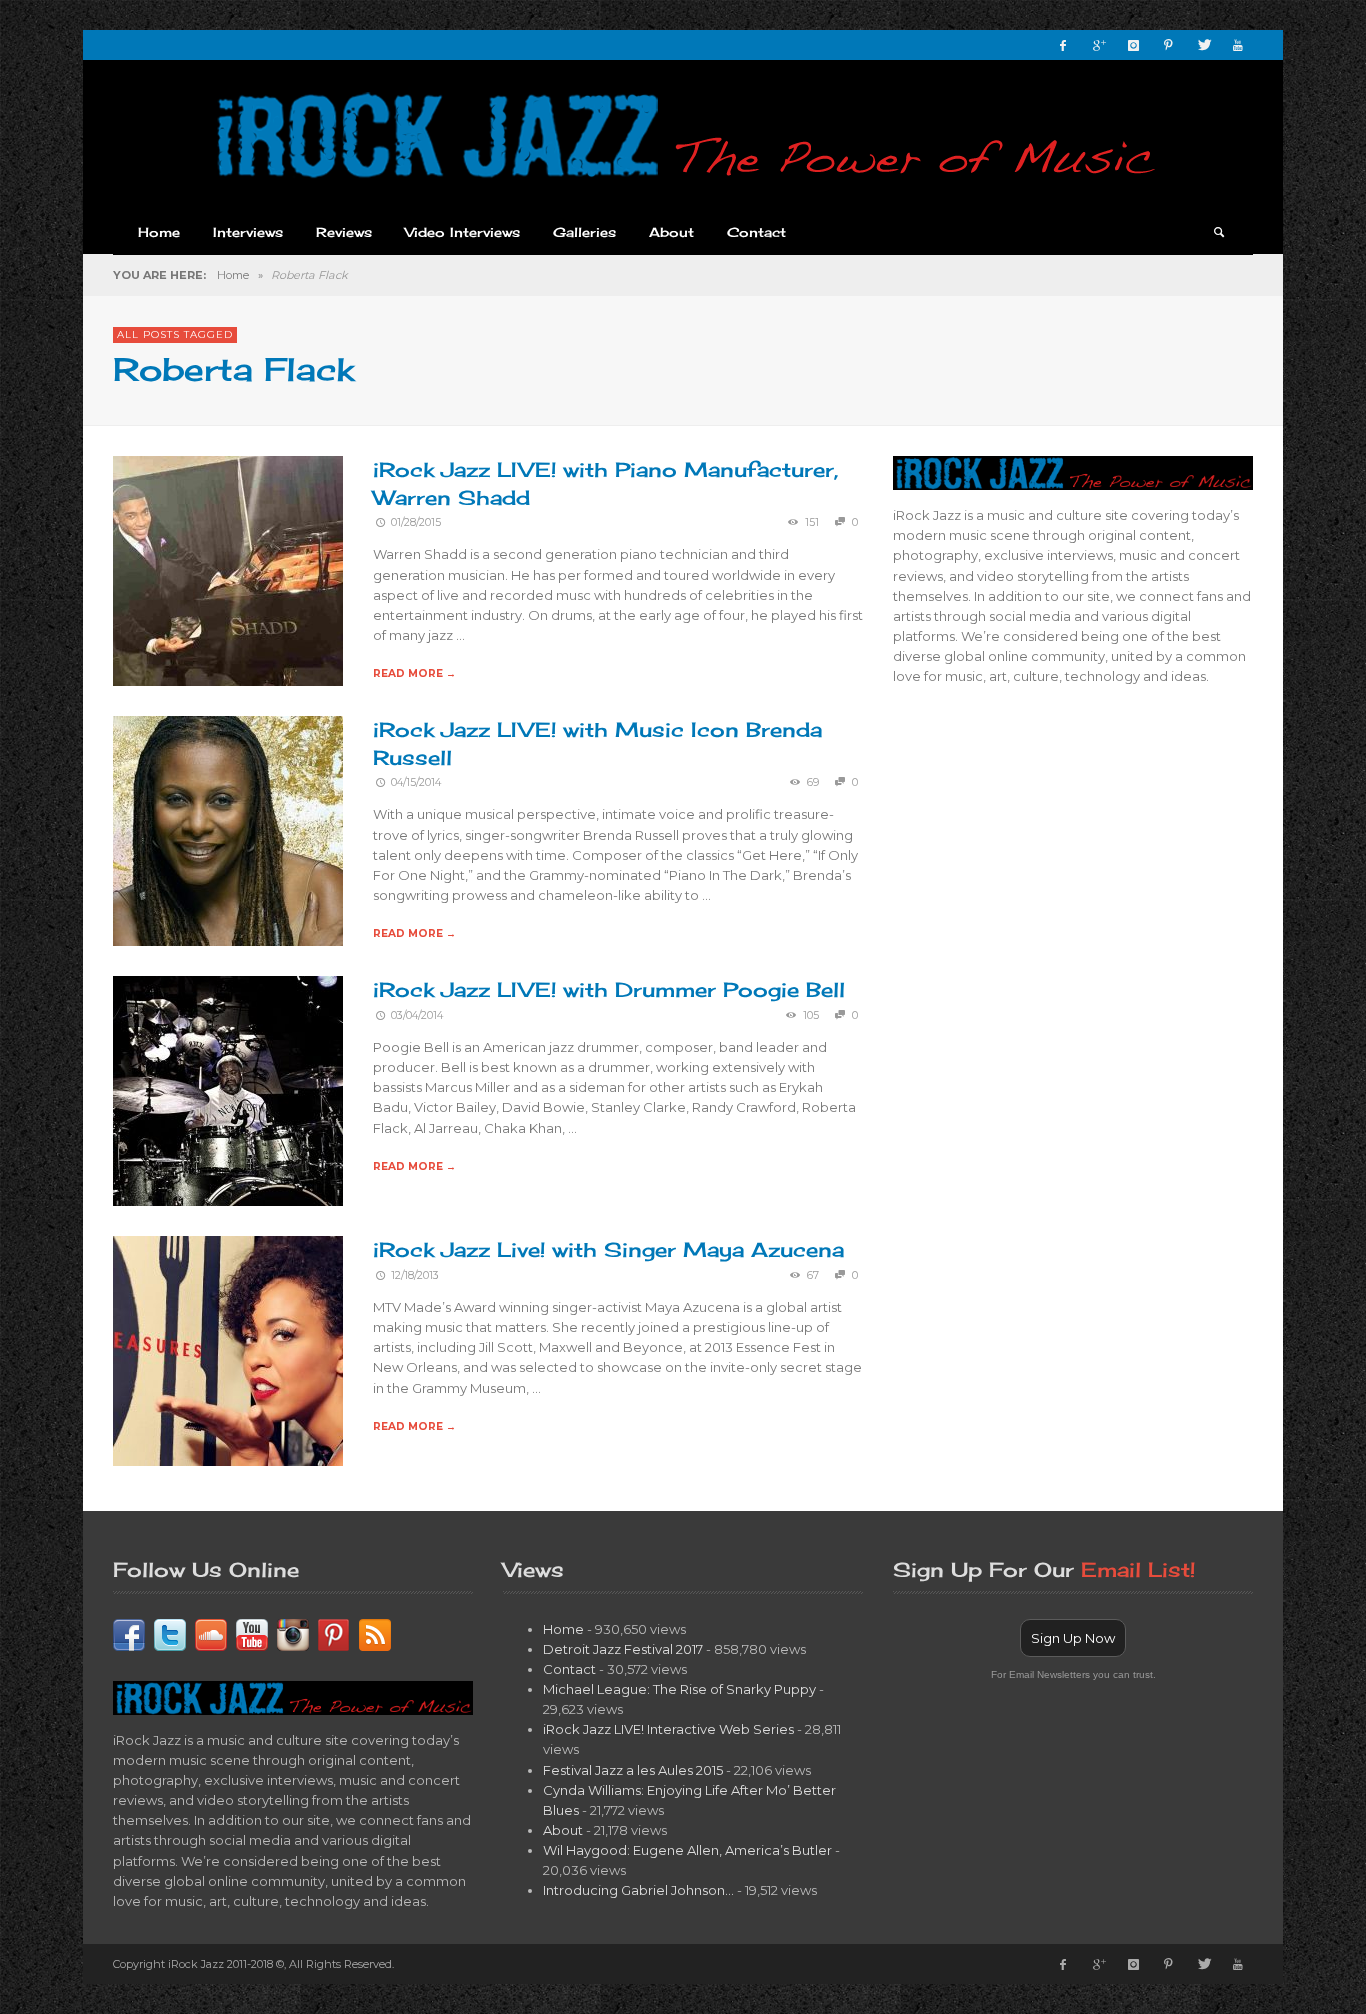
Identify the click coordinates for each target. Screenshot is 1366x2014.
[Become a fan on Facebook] (129, 1633)
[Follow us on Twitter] (170, 1633)
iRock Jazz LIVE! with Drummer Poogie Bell (609, 989)
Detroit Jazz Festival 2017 (623, 1649)
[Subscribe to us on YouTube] (252, 1633)
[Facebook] (1063, 45)
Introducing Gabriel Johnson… (638, 1890)
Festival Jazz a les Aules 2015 (633, 1770)
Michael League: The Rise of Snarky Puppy (679, 1689)
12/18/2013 (415, 1275)
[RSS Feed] (375, 1633)
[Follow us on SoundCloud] (211, 1633)
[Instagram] (1133, 45)
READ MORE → (414, 673)
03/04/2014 (417, 1015)
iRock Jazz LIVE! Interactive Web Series (668, 1729)
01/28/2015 (416, 522)
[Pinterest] (1168, 45)
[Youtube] (1238, 45)
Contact (569, 1669)
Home (233, 275)
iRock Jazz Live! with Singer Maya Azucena (608, 1249)
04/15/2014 (416, 782)
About (563, 1830)
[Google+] (1098, 45)
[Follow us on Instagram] (293, 1633)
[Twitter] (1203, 45)
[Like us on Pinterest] (334, 1633)
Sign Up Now (1073, 1638)
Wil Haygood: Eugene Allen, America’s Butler (687, 1850)
